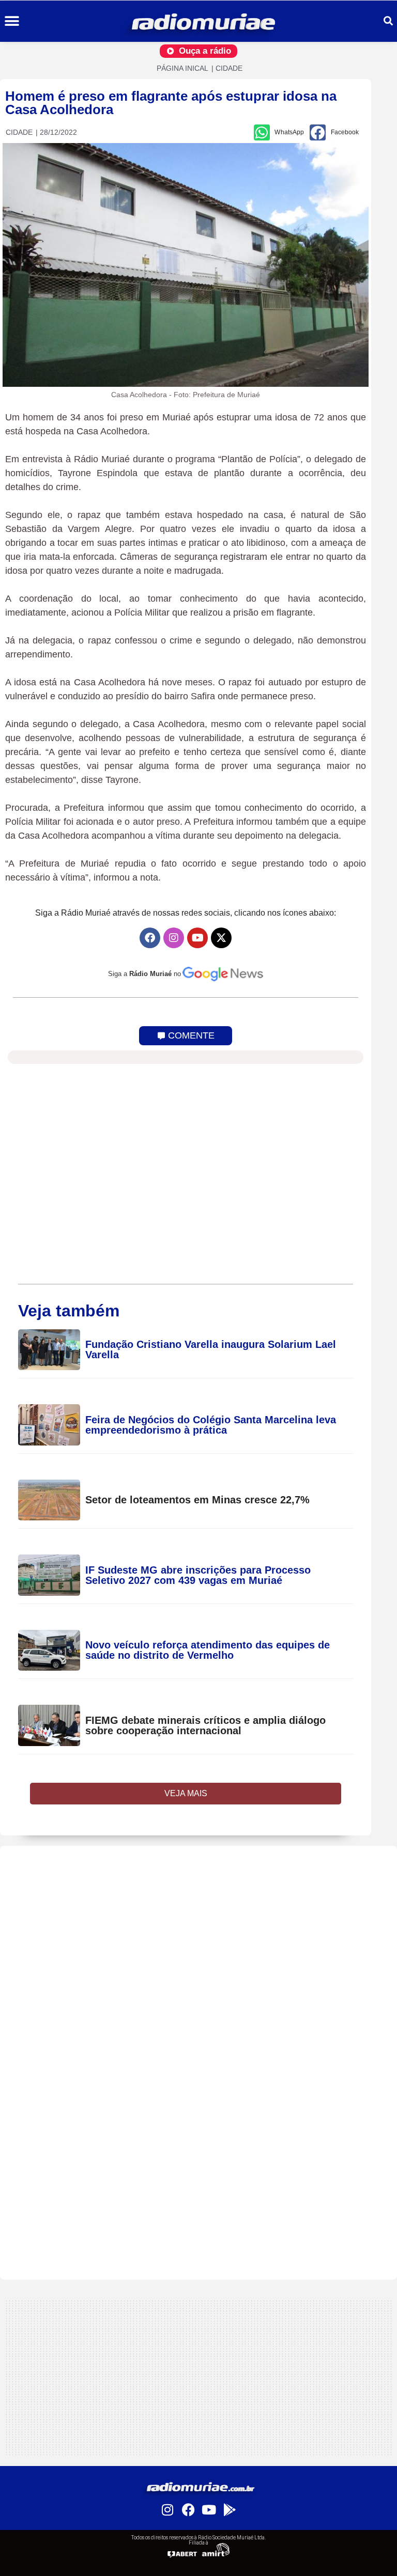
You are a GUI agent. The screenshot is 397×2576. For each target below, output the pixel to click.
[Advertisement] (198, 1918)
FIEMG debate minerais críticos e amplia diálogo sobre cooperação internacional (205, 1725)
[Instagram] (174, 938)
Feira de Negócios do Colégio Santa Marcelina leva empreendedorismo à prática (211, 1425)
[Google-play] (230, 2509)
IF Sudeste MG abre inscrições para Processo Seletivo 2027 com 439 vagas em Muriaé (198, 1575)
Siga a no (144, 974)
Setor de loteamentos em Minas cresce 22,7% (199, 1500)
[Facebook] (150, 938)
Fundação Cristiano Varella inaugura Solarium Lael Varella (211, 1349)
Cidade (229, 68)
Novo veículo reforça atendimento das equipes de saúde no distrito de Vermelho (208, 1650)
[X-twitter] (221, 938)
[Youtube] (197, 938)
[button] (12, 21)
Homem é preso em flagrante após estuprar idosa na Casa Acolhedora (171, 103)
